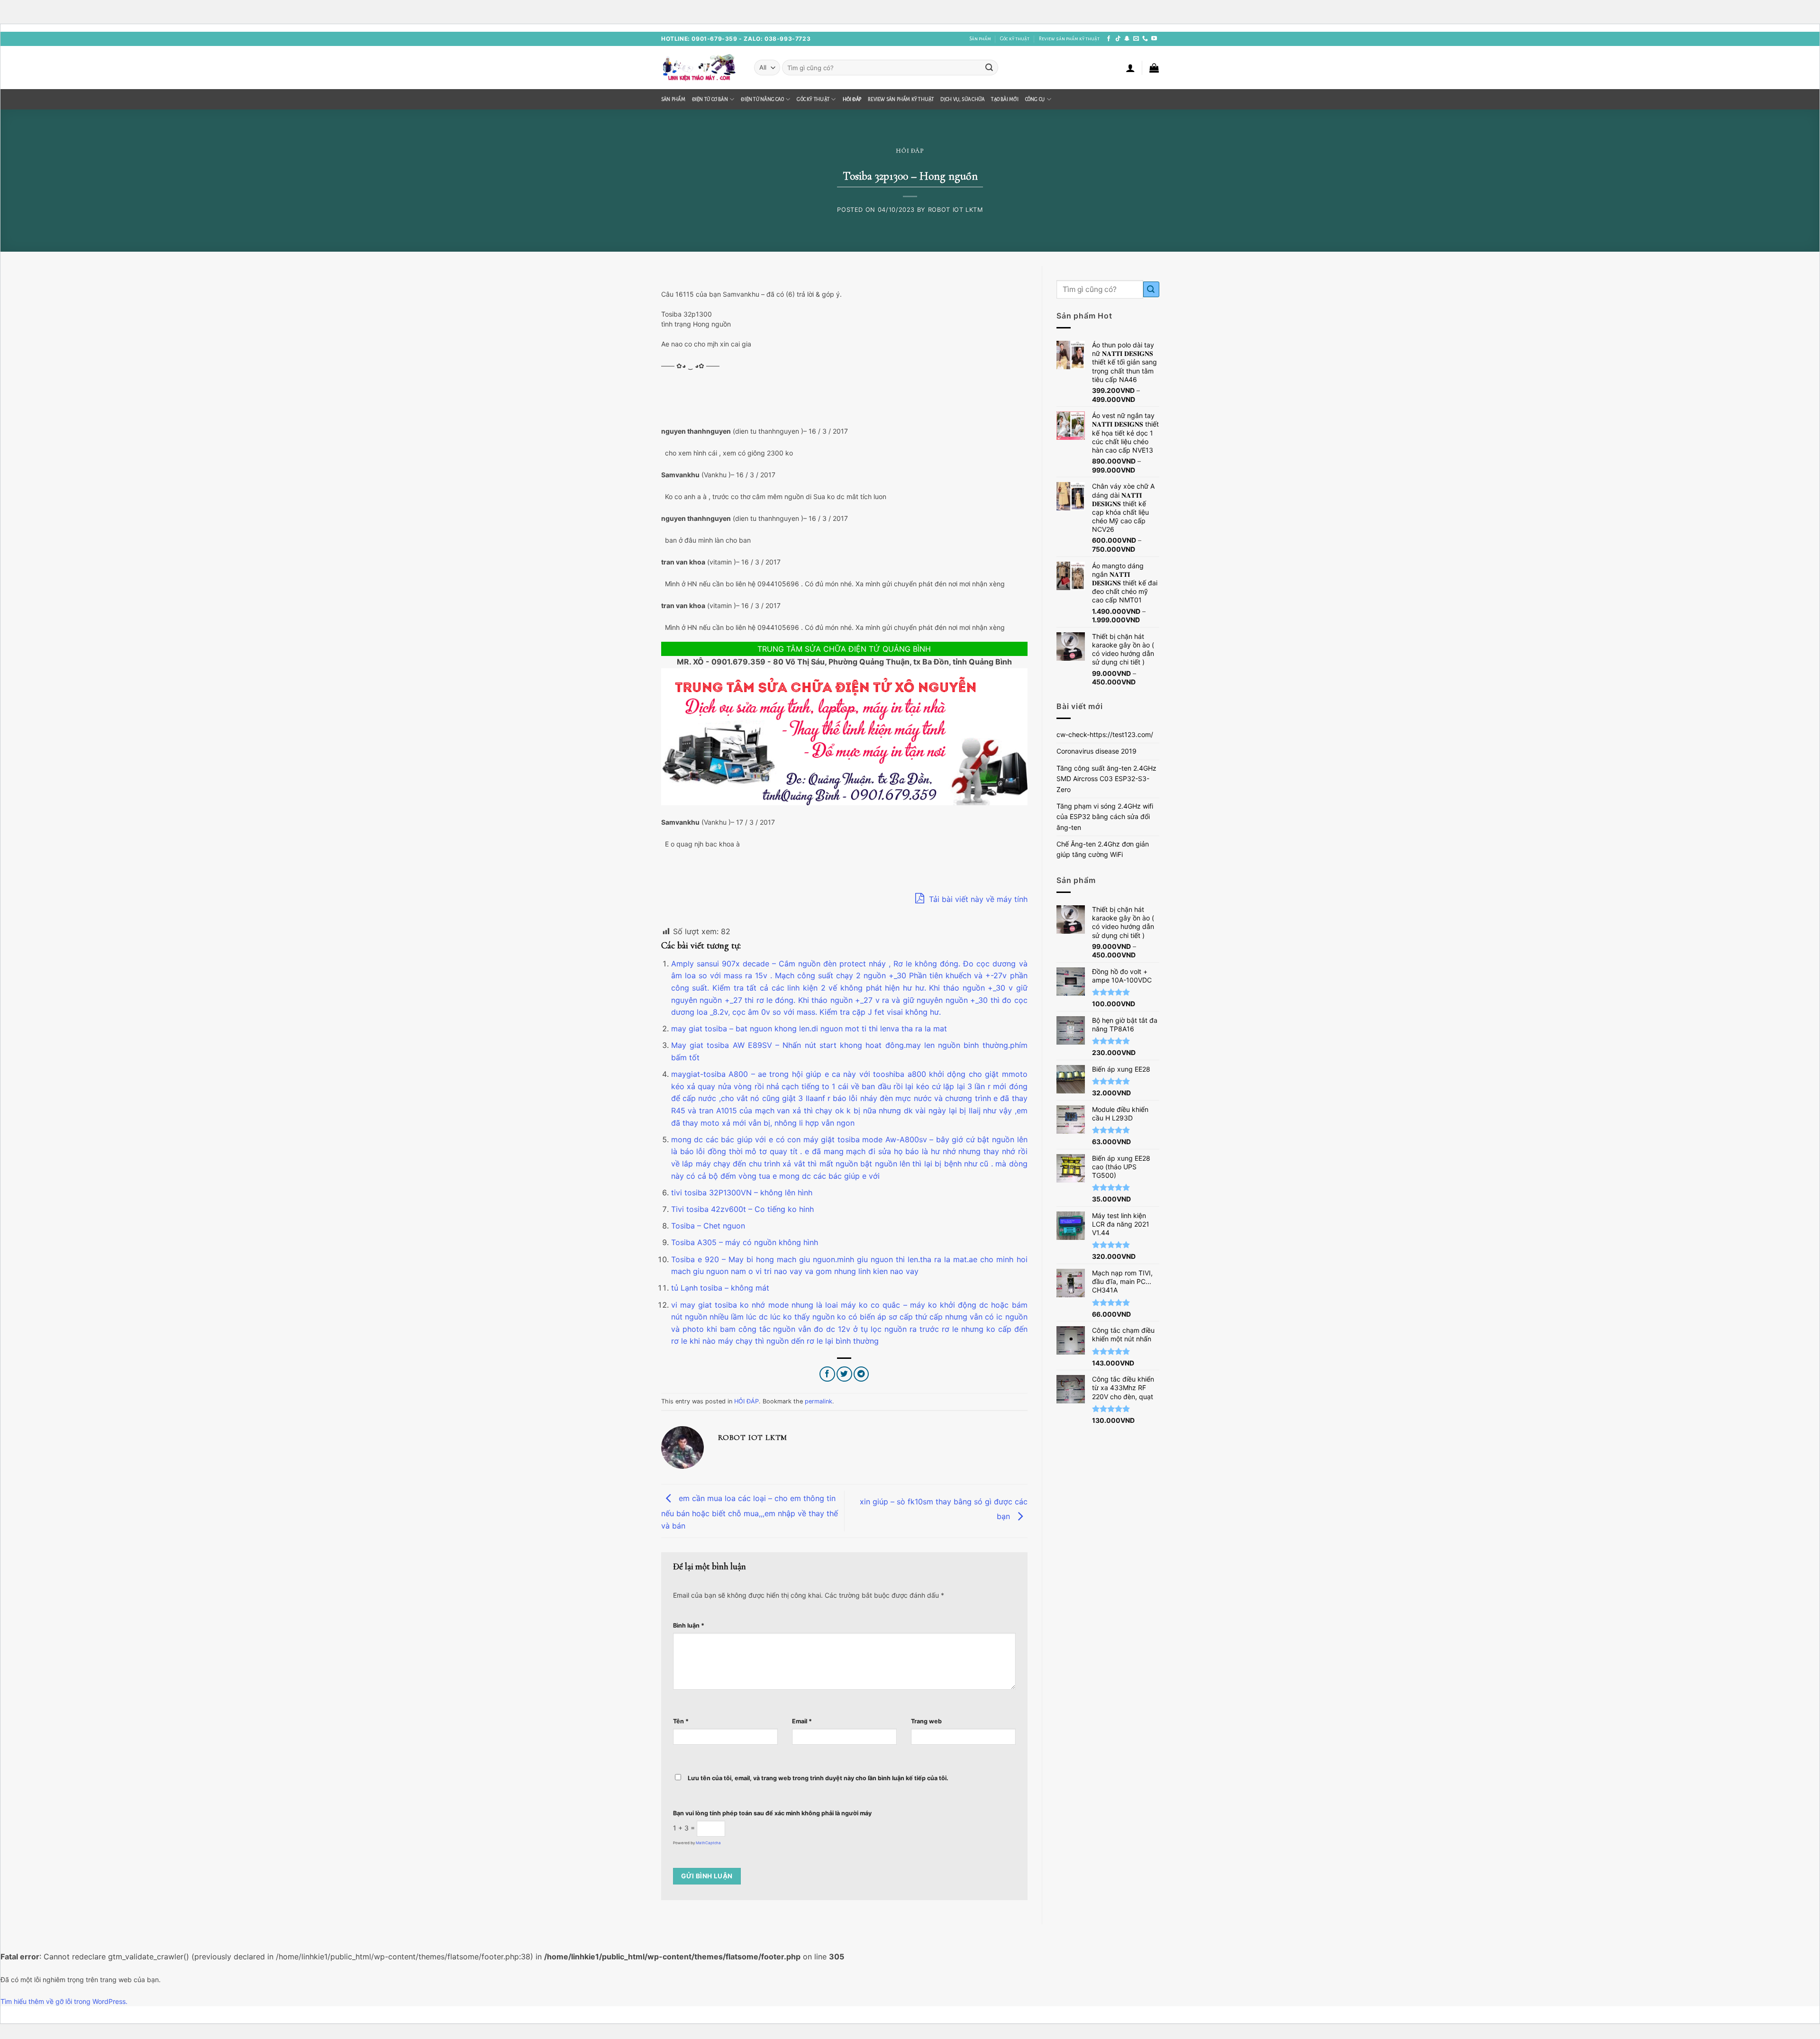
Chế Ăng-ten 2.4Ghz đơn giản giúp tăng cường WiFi (1103, 849)
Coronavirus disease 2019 (1097, 751)
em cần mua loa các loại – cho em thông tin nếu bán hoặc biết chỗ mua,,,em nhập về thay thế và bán (750, 1511)
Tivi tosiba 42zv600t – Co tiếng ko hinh (742, 1209)
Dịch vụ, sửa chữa (962, 99)
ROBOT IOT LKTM (955, 210)
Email (802, 1721)
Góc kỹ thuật (1015, 39)
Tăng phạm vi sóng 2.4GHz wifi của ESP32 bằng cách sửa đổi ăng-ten (1105, 817)
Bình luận (689, 1625)
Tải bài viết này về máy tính (977, 899)
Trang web (926, 1721)
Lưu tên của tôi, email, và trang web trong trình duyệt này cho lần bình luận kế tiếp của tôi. (818, 1778)
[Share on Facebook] (827, 1374)
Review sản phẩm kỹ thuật (1069, 39)
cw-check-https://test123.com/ (1105, 734)
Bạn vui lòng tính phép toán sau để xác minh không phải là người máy (772, 1813)
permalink (819, 1401)
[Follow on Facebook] (1109, 39)
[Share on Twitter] (844, 1374)
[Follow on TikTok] (1118, 39)
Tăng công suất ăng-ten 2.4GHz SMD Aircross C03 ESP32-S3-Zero (1106, 779)
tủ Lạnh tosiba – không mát (720, 1288)
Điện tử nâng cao (762, 99)
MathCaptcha (708, 1843)
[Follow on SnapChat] (1127, 39)
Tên (681, 1721)
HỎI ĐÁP (852, 99)
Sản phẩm (980, 39)
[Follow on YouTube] (1154, 39)
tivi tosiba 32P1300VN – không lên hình (742, 1192)
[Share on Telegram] (861, 1374)
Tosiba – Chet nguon (708, 1226)
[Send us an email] (1136, 39)
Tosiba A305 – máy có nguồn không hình (745, 1242)
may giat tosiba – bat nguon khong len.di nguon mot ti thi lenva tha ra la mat (809, 1029)
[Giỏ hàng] (1154, 68)
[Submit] (989, 68)
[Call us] (1145, 39)
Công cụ (1035, 99)
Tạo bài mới (1005, 99)
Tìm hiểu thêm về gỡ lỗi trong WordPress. (64, 2001)
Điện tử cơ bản (710, 99)
